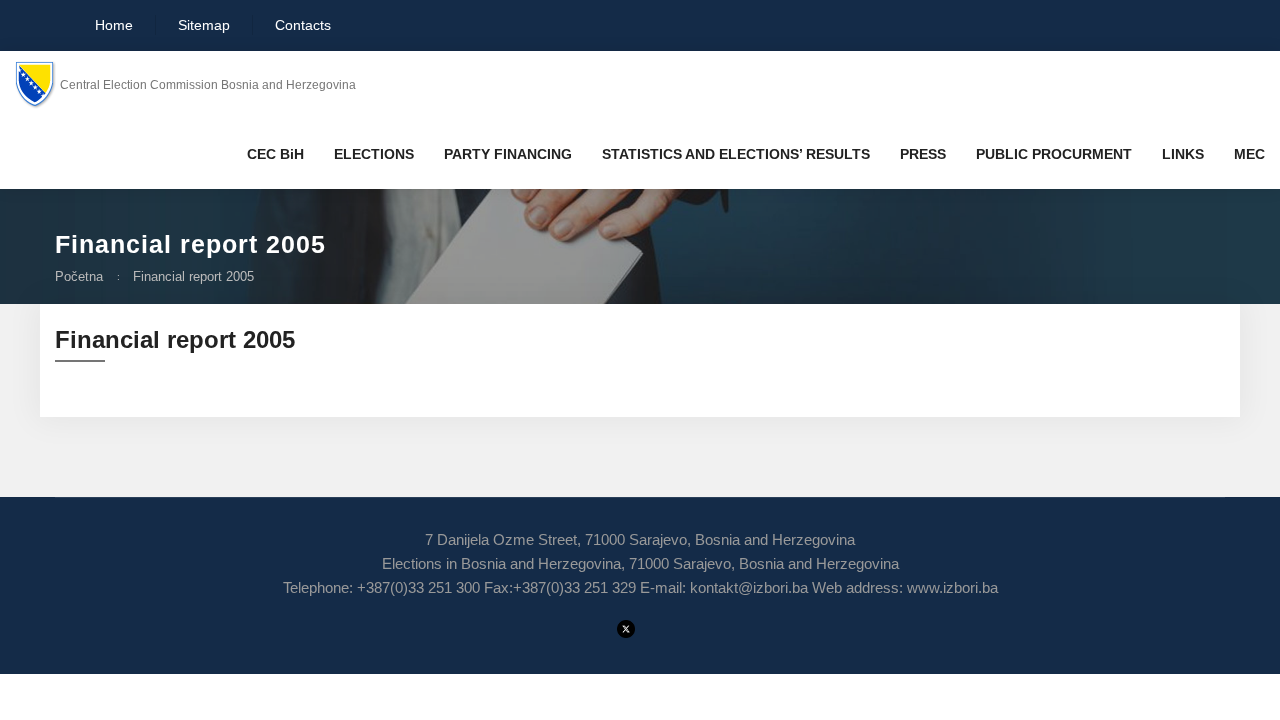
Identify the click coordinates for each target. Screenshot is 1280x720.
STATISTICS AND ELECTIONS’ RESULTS (736, 154)
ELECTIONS (374, 154)
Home (112, 25)
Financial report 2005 (193, 276)
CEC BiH (275, 154)
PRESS (923, 154)
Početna (79, 276)
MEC (1249, 154)
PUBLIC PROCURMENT (1054, 154)
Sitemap (204, 25)
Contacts (303, 25)
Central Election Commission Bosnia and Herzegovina (208, 85)
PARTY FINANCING (508, 154)
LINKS (1183, 154)
